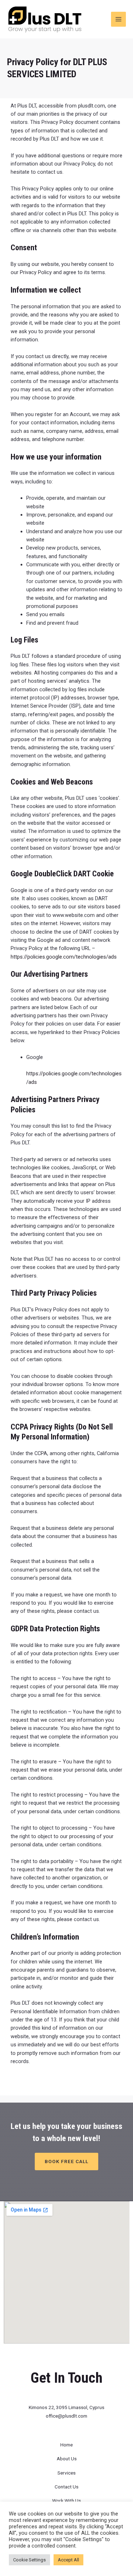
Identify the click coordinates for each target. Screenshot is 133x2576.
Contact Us (66, 2487)
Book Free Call (66, 2161)
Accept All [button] (68, 2560)
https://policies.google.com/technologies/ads (64, 957)
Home (66, 2445)
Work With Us (66, 2501)
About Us (67, 2459)
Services (66, 2473)
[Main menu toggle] (118, 19)
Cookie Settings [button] (29, 2560)
